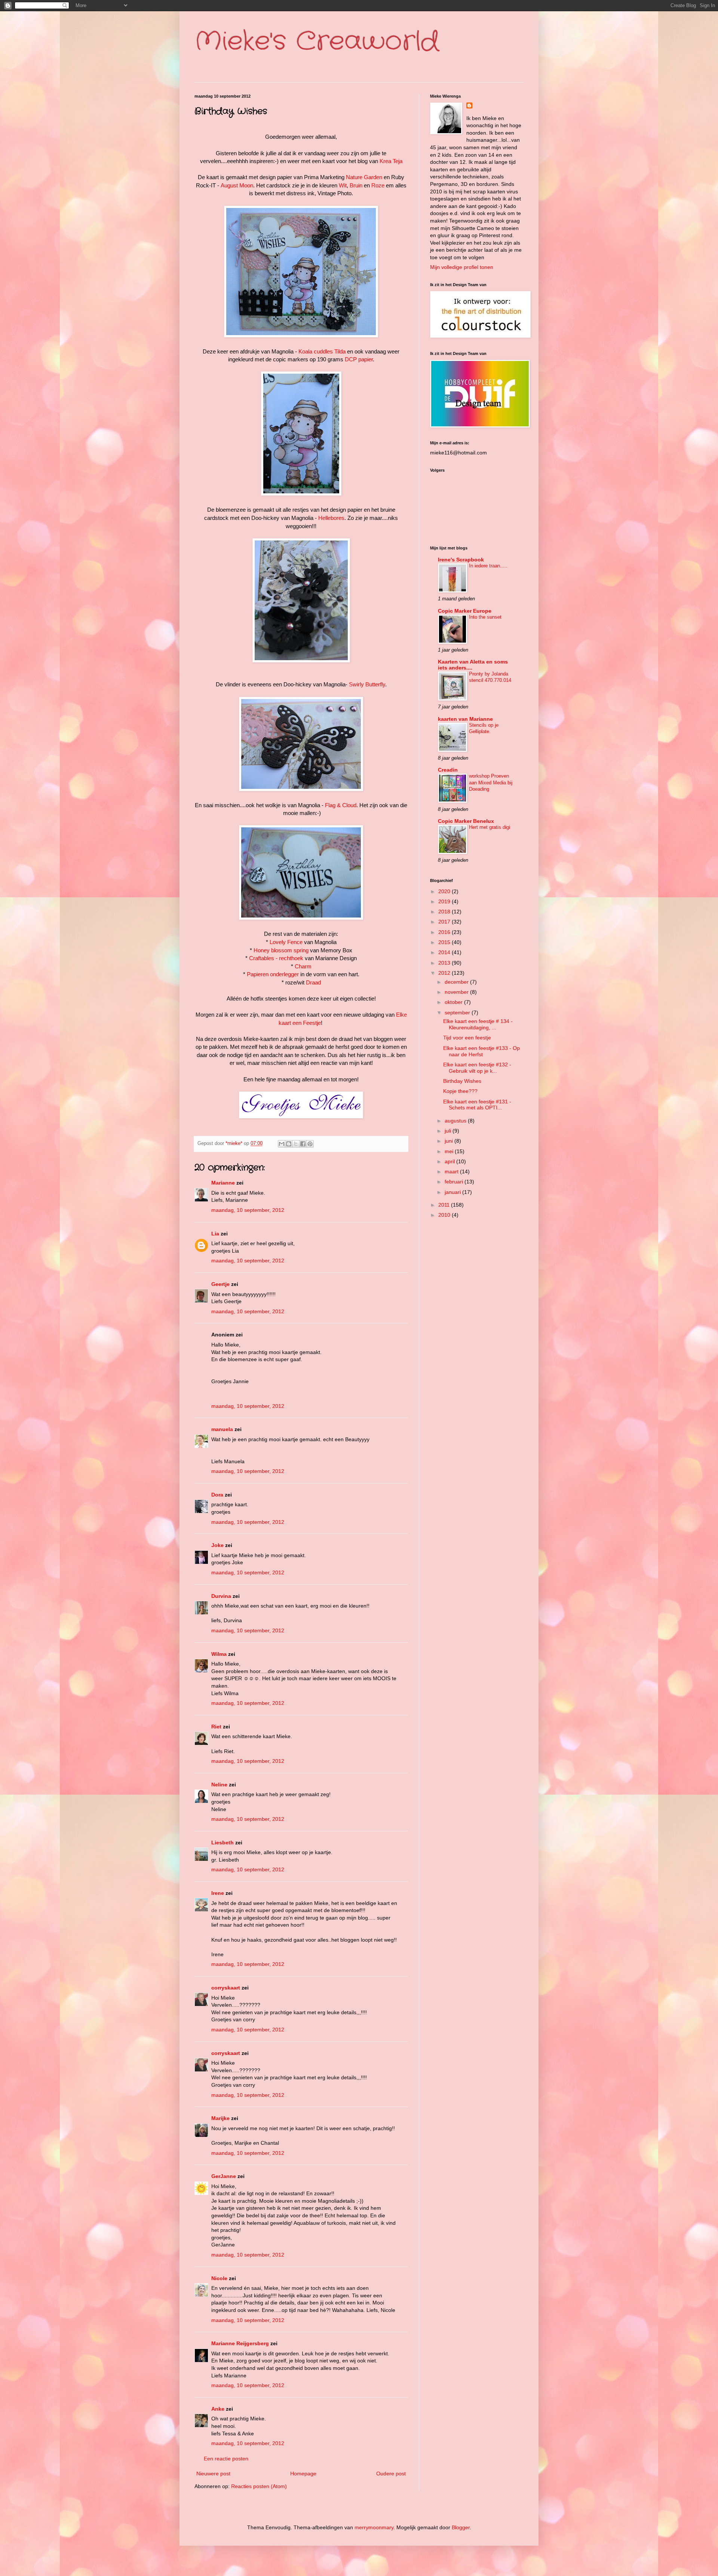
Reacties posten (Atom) (259, 2486)
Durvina (221, 1596)
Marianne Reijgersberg (240, 2343)
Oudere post (391, 2474)
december (457, 982)
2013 (445, 963)
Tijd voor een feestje (467, 1038)
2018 (445, 912)
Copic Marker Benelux (466, 821)
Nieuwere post (213, 2474)
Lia (215, 1234)
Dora (217, 1495)
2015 (445, 942)
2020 (445, 891)
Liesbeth (223, 1843)
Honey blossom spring (281, 950)
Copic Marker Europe (465, 611)
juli (449, 1131)
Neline (219, 1785)
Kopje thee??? (460, 1091)
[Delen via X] (296, 1144)
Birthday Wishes (462, 1081)
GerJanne (224, 2176)
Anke (218, 2409)
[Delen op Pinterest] (310, 1144)
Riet (216, 1727)
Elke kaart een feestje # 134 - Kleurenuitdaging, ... (478, 1024)
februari (455, 1182)
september (458, 1013)
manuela (222, 1429)
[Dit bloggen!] (289, 1144)
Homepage (303, 2474)
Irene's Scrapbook (461, 560)
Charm (303, 966)
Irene (218, 1893)
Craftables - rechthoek (276, 958)
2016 (445, 932)
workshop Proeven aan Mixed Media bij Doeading (491, 782)
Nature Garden (364, 177)
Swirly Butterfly (367, 684)
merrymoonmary (374, 2527)
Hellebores (331, 518)
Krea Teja (391, 161)
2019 (445, 901)
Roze (378, 185)
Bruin (356, 185)
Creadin (448, 770)
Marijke (221, 2118)
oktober (454, 1002)
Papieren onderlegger (273, 974)
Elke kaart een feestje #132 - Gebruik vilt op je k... (477, 1068)
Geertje (220, 1284)
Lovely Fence (286, 942)
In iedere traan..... (488, 566)
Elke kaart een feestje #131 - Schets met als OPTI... (477, 1105)
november (457, 992)
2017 (445, 922)
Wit (343, 185)
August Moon (237, 185)
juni (449, 1141)
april (450, 1161)
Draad (313, 982)
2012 (445, 973)
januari (453, 1192)
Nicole (219, 2278)
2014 (445, 952)
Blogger (461, 2527)
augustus (456, 1121)
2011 (445, 1205)
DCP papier (359, 359)
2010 (445, 1215)
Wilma (219, 1654)
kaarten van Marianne (465, 719)
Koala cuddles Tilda (322, 351)
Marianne (223, 1183)
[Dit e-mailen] (282, 1144)
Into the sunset (485, 617)
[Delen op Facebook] (303, 1144)
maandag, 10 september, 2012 (248, 1210)
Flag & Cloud (341, 805)
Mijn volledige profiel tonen (462, 267)
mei (450, 1151)
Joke (217, 1545)
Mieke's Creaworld (317, 42)
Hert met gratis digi (490, 827)
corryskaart (226, 1988)
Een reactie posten (226, 2459)
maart (452, 1171)
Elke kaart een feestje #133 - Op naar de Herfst (481, 1051)
